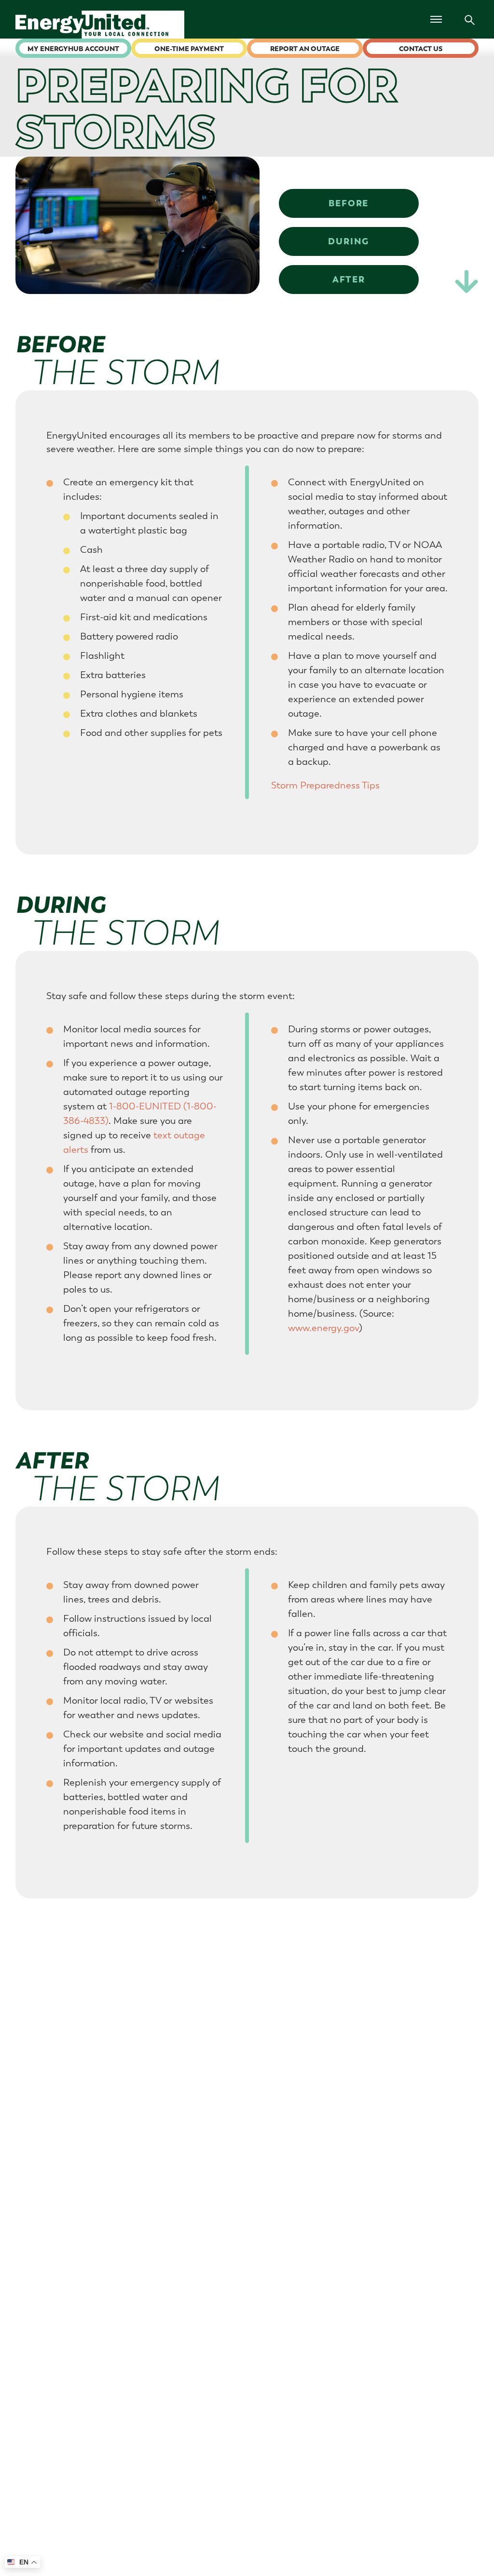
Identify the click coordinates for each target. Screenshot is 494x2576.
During (349, 241)
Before (349, 203)
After (349, 279)
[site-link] (108, 25)
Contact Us (421, 49)
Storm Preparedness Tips (325, 785)
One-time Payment (189, 49)
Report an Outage (305, 49)
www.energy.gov (323, 1328)
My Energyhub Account (73, 49)
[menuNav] (436, 19)
